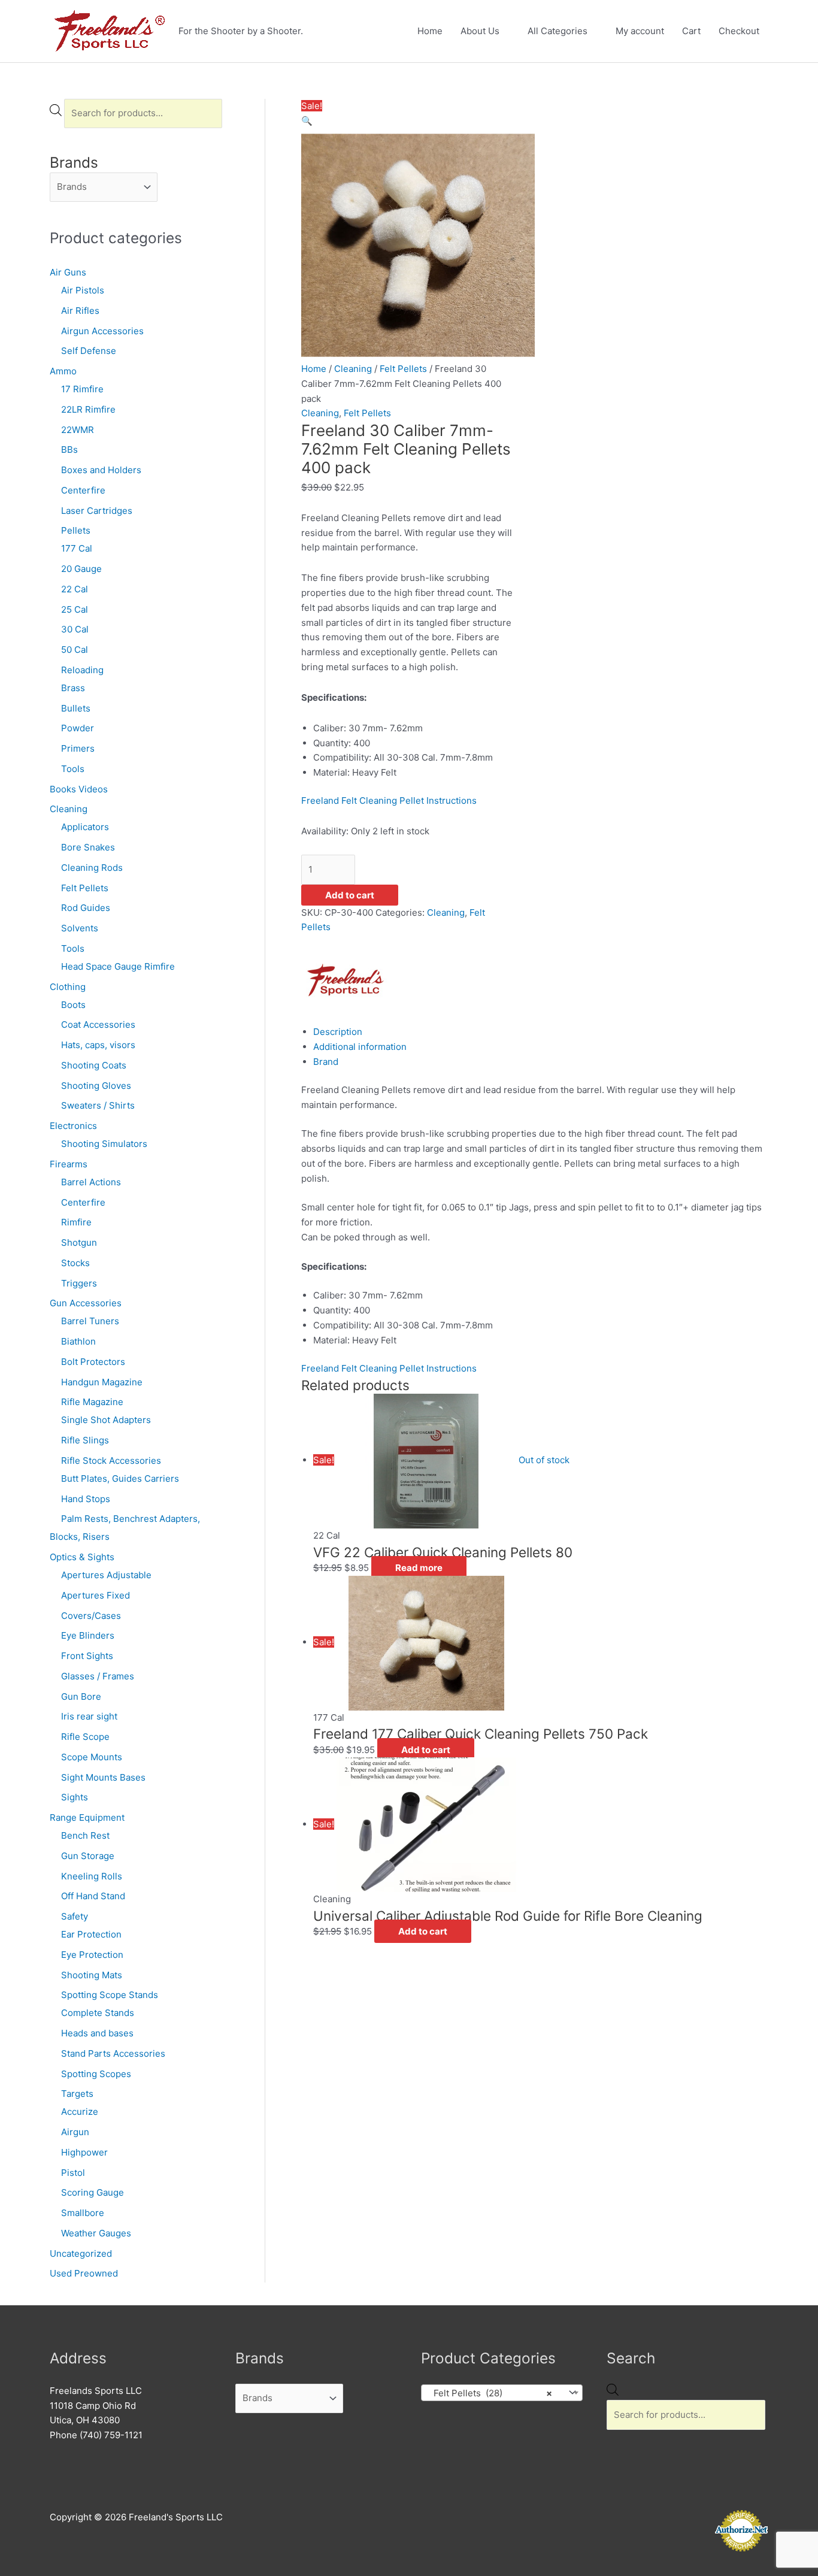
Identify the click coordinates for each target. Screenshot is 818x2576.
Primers (78, 748)
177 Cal (77, 548)
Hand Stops (86, 1499)
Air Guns (68, 272)
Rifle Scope (85, 1737)
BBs (69, 449)
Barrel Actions (91, 1182)
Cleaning (69, 809)
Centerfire (83, 490)
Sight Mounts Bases (103, 1777)
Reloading (82, 670)
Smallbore (83, 2213)
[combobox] (502, 2393)
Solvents (80, 928)
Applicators (85, 827)
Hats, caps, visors (98, 1045)
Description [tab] (338, 1032)
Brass (73, 688)
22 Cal (75, 589)
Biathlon (78, 1341)
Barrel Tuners (90, 1321)
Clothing (68, 987)
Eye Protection (92, 1955)
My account (640, 31)
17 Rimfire (82, 389)
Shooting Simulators (104, 1144)
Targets (77, 2094)
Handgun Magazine (102, 1382)
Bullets (76, 708)
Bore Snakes (88, 847)
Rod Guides (86, 908)
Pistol (73, 2173)
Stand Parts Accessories (113, 2053)
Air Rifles (80, 311)
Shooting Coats (94, 1065)
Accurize (80, 2112)
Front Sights (87, 1656)
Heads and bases (97, 2033)
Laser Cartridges (97, 511)
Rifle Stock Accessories (111, 1460)
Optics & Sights (82, 1557)
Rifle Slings (85, 1440)
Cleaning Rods (92, 868)
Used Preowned (84, 2273)
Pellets (76, 530)
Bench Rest (85, 1835)
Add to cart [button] (426, 1750)
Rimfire (76, 1222)
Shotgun (79, 1242)
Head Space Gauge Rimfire (118, 966)
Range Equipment (87, 1817)
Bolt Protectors (93, 1362)
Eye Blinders (88, 1635)
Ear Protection (91, 1934)
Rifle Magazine (92, 1402)
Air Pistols (83, 290)
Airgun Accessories (102, 331)
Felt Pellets (85, 888)
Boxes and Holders (101, 470)
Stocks (75, 1263)
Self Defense (89, 351)
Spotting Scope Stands (110, 1995)
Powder (78, 728)
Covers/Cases (91, 1616)
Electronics (73, 1126)
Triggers (79, 1283)
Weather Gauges (96, 2233)
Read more (419, 1568)
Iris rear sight (89, 1716)
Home (430, 31)
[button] (307, 121)
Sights (75, 1797)
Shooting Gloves (96, 1086)
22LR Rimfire (88, 409)
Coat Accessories (98, 1024)
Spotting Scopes (96, 2074)
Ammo (63, 371)
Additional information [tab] (360, 1047)
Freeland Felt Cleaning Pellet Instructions (389, 800)
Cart (691, 31)
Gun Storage (88, 1856)
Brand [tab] (326, 1062)
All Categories (558, 31)
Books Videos (79, 789)
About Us (480, 31)
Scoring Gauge (93, 2192)
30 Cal (75, 629)
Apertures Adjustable (106, 1575)
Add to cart (350, 895)
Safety (75, 1916)
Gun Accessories (86, 1303)
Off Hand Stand (93, 1896)
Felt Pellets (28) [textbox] (489, 2393)
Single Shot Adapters (106, 1420)
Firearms (69, 1164)
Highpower (84, 2152)
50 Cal (75, 650)
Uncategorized (81, 2253)
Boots (73, 1005)
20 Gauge (81, 569)
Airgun (75, 2132)
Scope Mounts (92, 1757)
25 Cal (75, 609)
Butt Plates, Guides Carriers (120, 1478)
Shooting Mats (92, 1975)
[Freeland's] (346, 979)
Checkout (739, 31)
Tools (73, 769)
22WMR (78, 430)
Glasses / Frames (98, 1676)
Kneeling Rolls (92, 1876)
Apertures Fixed (96, 1595)
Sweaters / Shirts (98, 1105)
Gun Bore (81, 1696)
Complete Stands (98, 2013)
